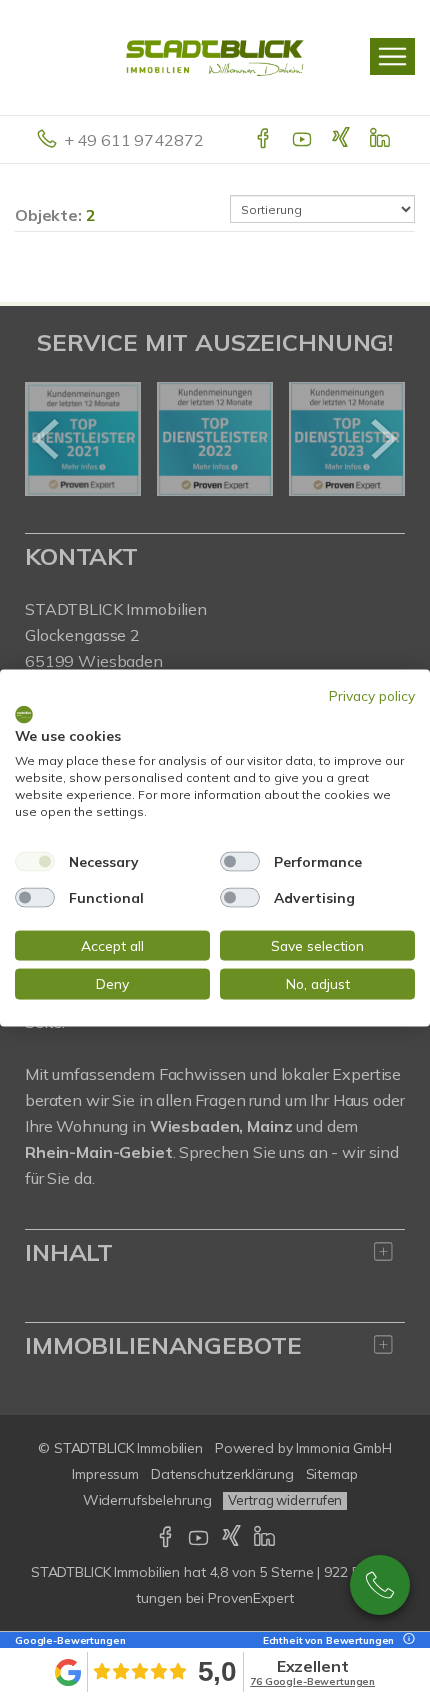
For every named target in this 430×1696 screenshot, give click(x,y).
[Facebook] (264, 140)
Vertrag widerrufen (285, 1500)
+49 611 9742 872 (380, 1585)
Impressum (105, 1474)
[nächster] (382, 439)
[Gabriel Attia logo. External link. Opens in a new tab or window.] (24, 714)
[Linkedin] (381, 140)
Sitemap (332, 1474)
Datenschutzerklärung (222, 1474)
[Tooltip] (406, 1640)
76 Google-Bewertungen (312, 1681)
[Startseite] (215, 57)
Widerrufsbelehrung (147, 1500)
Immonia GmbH (344, 1448)
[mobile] (392, 56)
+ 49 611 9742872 (134, 140)
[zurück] (47, 439)
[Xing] (342, 140)
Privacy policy (372, 695)
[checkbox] (35, 861)
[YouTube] (303, 140)
